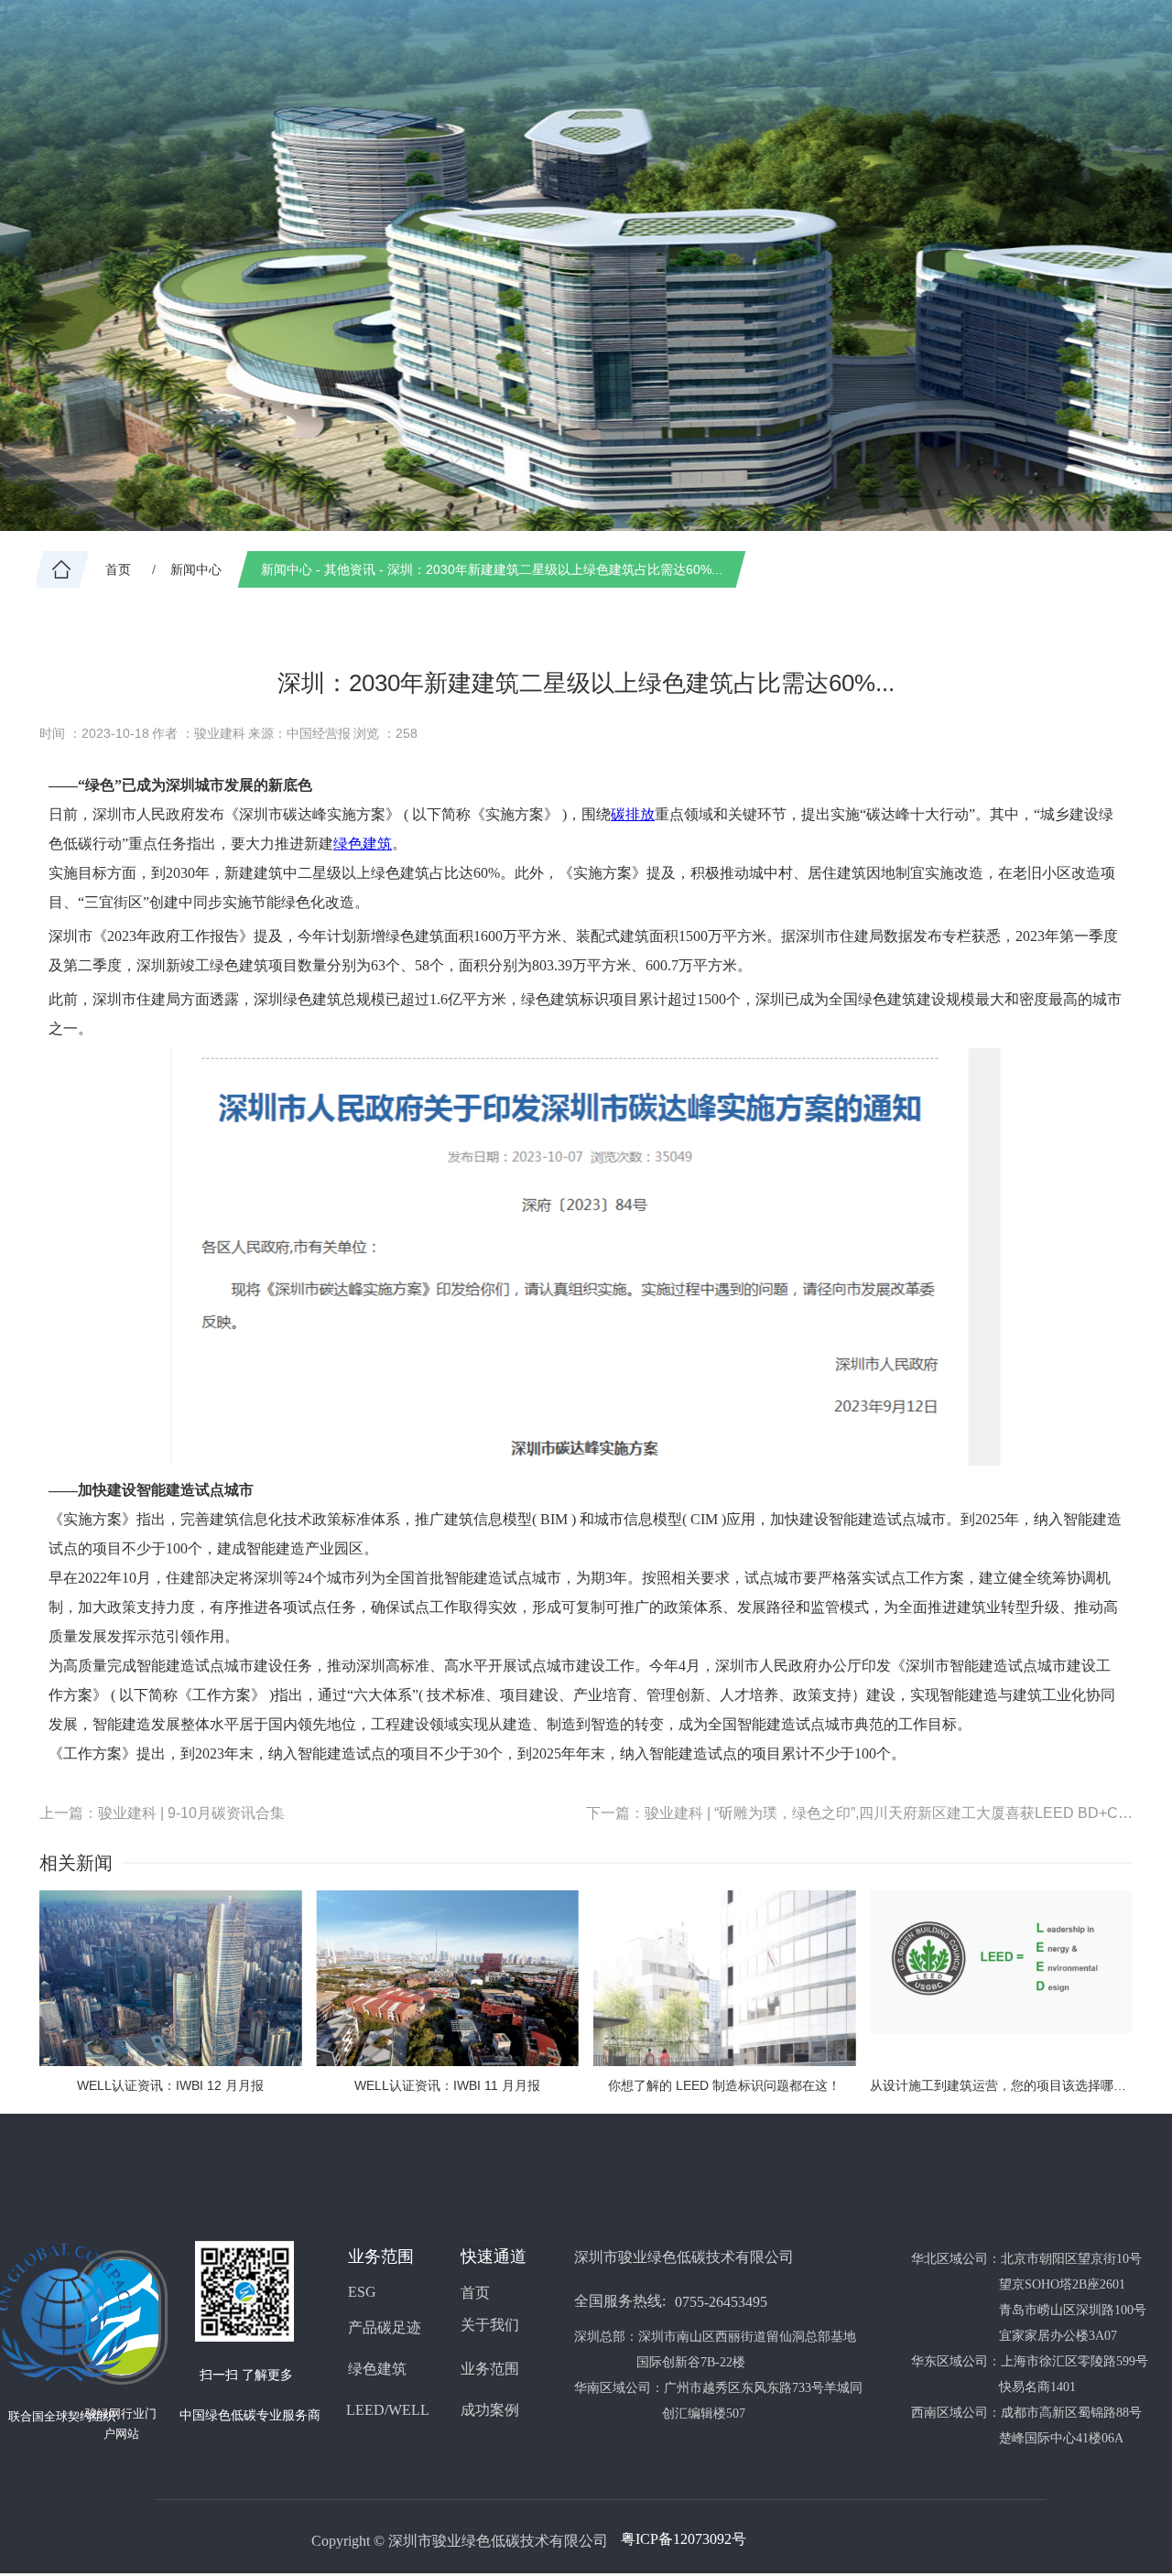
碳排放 (633, 814)
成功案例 (490, 2410)
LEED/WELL (388, 2410)
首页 (475, 2293)
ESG (362, 2292)
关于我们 (490, 2325)
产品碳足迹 (385, 2327)
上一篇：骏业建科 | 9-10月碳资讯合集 (162, 1813)
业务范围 (490, 2369)
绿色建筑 (363, 844)
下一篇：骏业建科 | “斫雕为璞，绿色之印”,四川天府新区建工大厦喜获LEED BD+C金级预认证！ (859, 1813)
